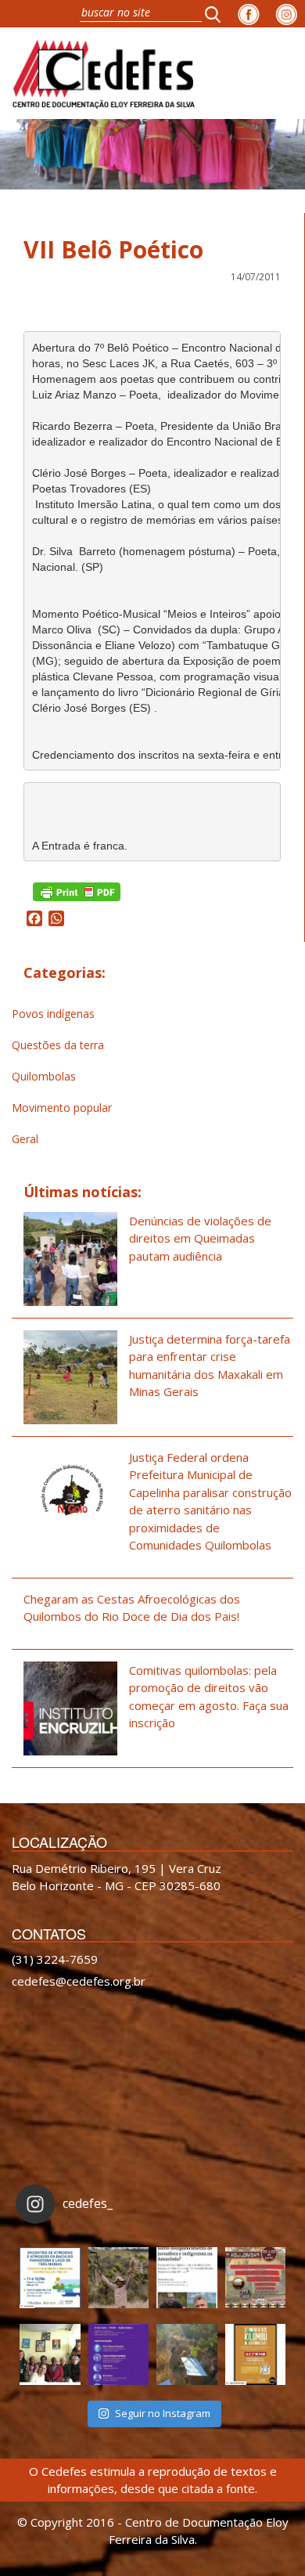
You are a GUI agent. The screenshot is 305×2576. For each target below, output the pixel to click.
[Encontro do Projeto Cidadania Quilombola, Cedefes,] (50, 2354)
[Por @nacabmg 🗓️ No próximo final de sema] (50, 2278)
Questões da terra (58, 1045)
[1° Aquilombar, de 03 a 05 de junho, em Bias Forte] (256, 2278)
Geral (25, 1139)
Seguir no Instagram (163, 2413)
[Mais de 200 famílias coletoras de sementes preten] (119, 2278)
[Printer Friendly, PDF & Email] (77, 891)
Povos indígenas (53, 1014)
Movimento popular (62, 1108)
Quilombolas (44, 1076)
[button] (217, 14)
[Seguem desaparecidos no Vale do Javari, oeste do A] (187, 2278)
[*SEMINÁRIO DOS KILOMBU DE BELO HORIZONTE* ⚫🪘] (256, 2354)
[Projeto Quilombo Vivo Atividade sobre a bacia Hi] (187, 2354)
